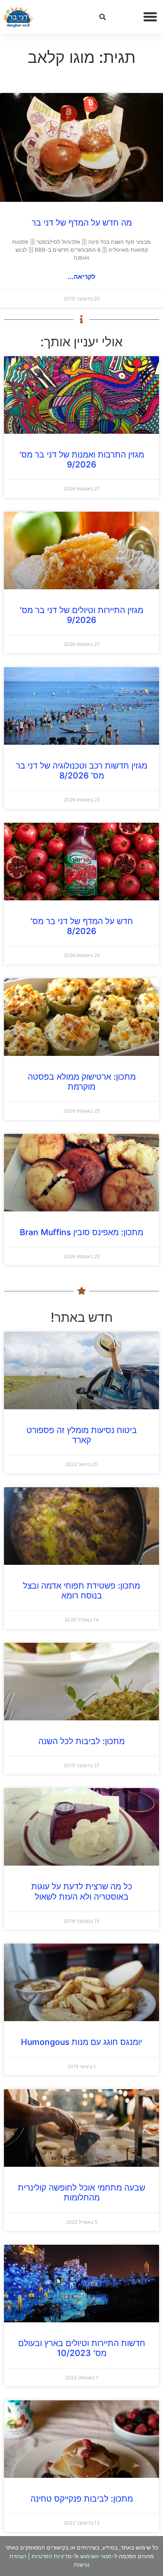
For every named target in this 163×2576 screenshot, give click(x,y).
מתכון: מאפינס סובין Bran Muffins (81, 1232)
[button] (150, 17)
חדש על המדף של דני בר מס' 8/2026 (82, 926)
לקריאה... (81, 277)
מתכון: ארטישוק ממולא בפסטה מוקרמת (82, 1082)
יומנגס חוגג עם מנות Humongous (81, 2042)
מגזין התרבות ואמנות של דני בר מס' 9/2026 (82, 459)
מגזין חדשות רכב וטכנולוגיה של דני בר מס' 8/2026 (81, 771)
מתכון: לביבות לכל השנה (81, 1741)
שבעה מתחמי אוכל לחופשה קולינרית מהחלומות (81, 2193)
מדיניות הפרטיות (52, 2556)
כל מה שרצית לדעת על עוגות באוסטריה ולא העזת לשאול (82, 1891)
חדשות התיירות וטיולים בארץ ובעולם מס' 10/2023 (82, 2348)
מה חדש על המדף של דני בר (82, 223)
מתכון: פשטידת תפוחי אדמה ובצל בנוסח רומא (81, 1591)
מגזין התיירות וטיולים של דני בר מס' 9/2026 (81, 615)
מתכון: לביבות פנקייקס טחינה (82, 2499)
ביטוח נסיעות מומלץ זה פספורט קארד (82, 1435)
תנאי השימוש (96, 2556)
